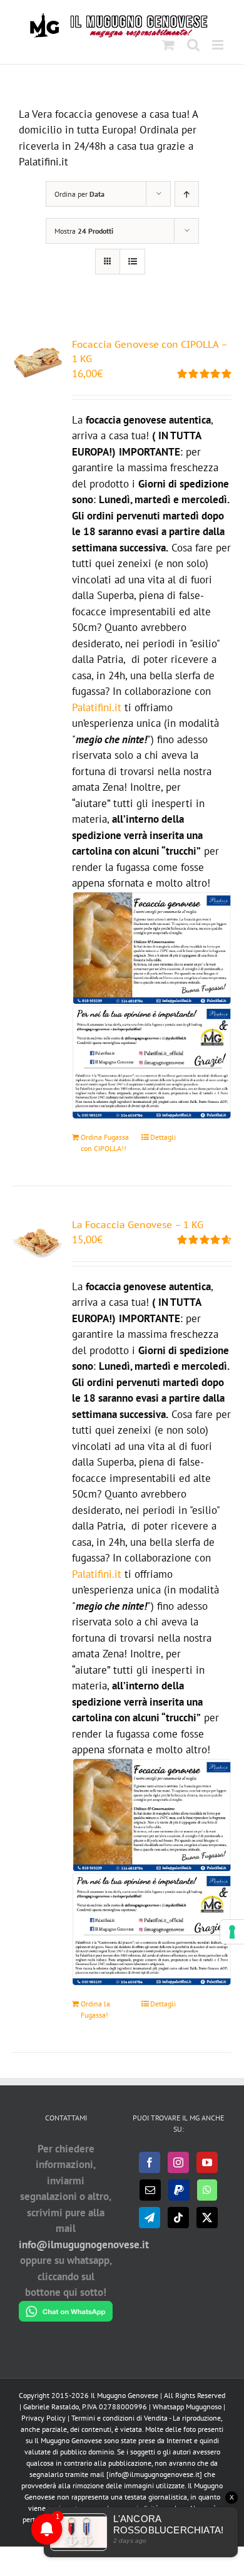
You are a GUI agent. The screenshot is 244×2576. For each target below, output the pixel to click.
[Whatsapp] (207, 2190)
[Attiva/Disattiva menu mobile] (219, 45)
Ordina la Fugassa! (95, 2009)
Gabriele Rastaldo (51, 2407)
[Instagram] (178, 2162)
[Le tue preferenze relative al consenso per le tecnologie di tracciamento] (232, 1932)
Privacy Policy (43, 2418)
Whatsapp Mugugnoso (188, 2407)
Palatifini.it (97, 707)
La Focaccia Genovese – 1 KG (138, 1224)
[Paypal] (179, 2190)
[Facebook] (150, 2162)
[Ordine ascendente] (187, 194)
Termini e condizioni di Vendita (119, 2418)
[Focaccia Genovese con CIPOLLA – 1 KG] (38, 362)
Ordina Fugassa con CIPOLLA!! (105, 1143)
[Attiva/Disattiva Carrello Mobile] (168, 45)
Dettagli (163, 1137)
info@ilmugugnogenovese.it (84, 2245)
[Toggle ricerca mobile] (193, 45)
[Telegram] (150, 2218)
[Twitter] (207, 2218)
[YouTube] (207, 2162)
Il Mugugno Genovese (125, 2395)
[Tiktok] (178, 2218)
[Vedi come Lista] (132, 262)
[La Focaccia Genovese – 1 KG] (38, 1243)
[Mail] (150, 2190)
